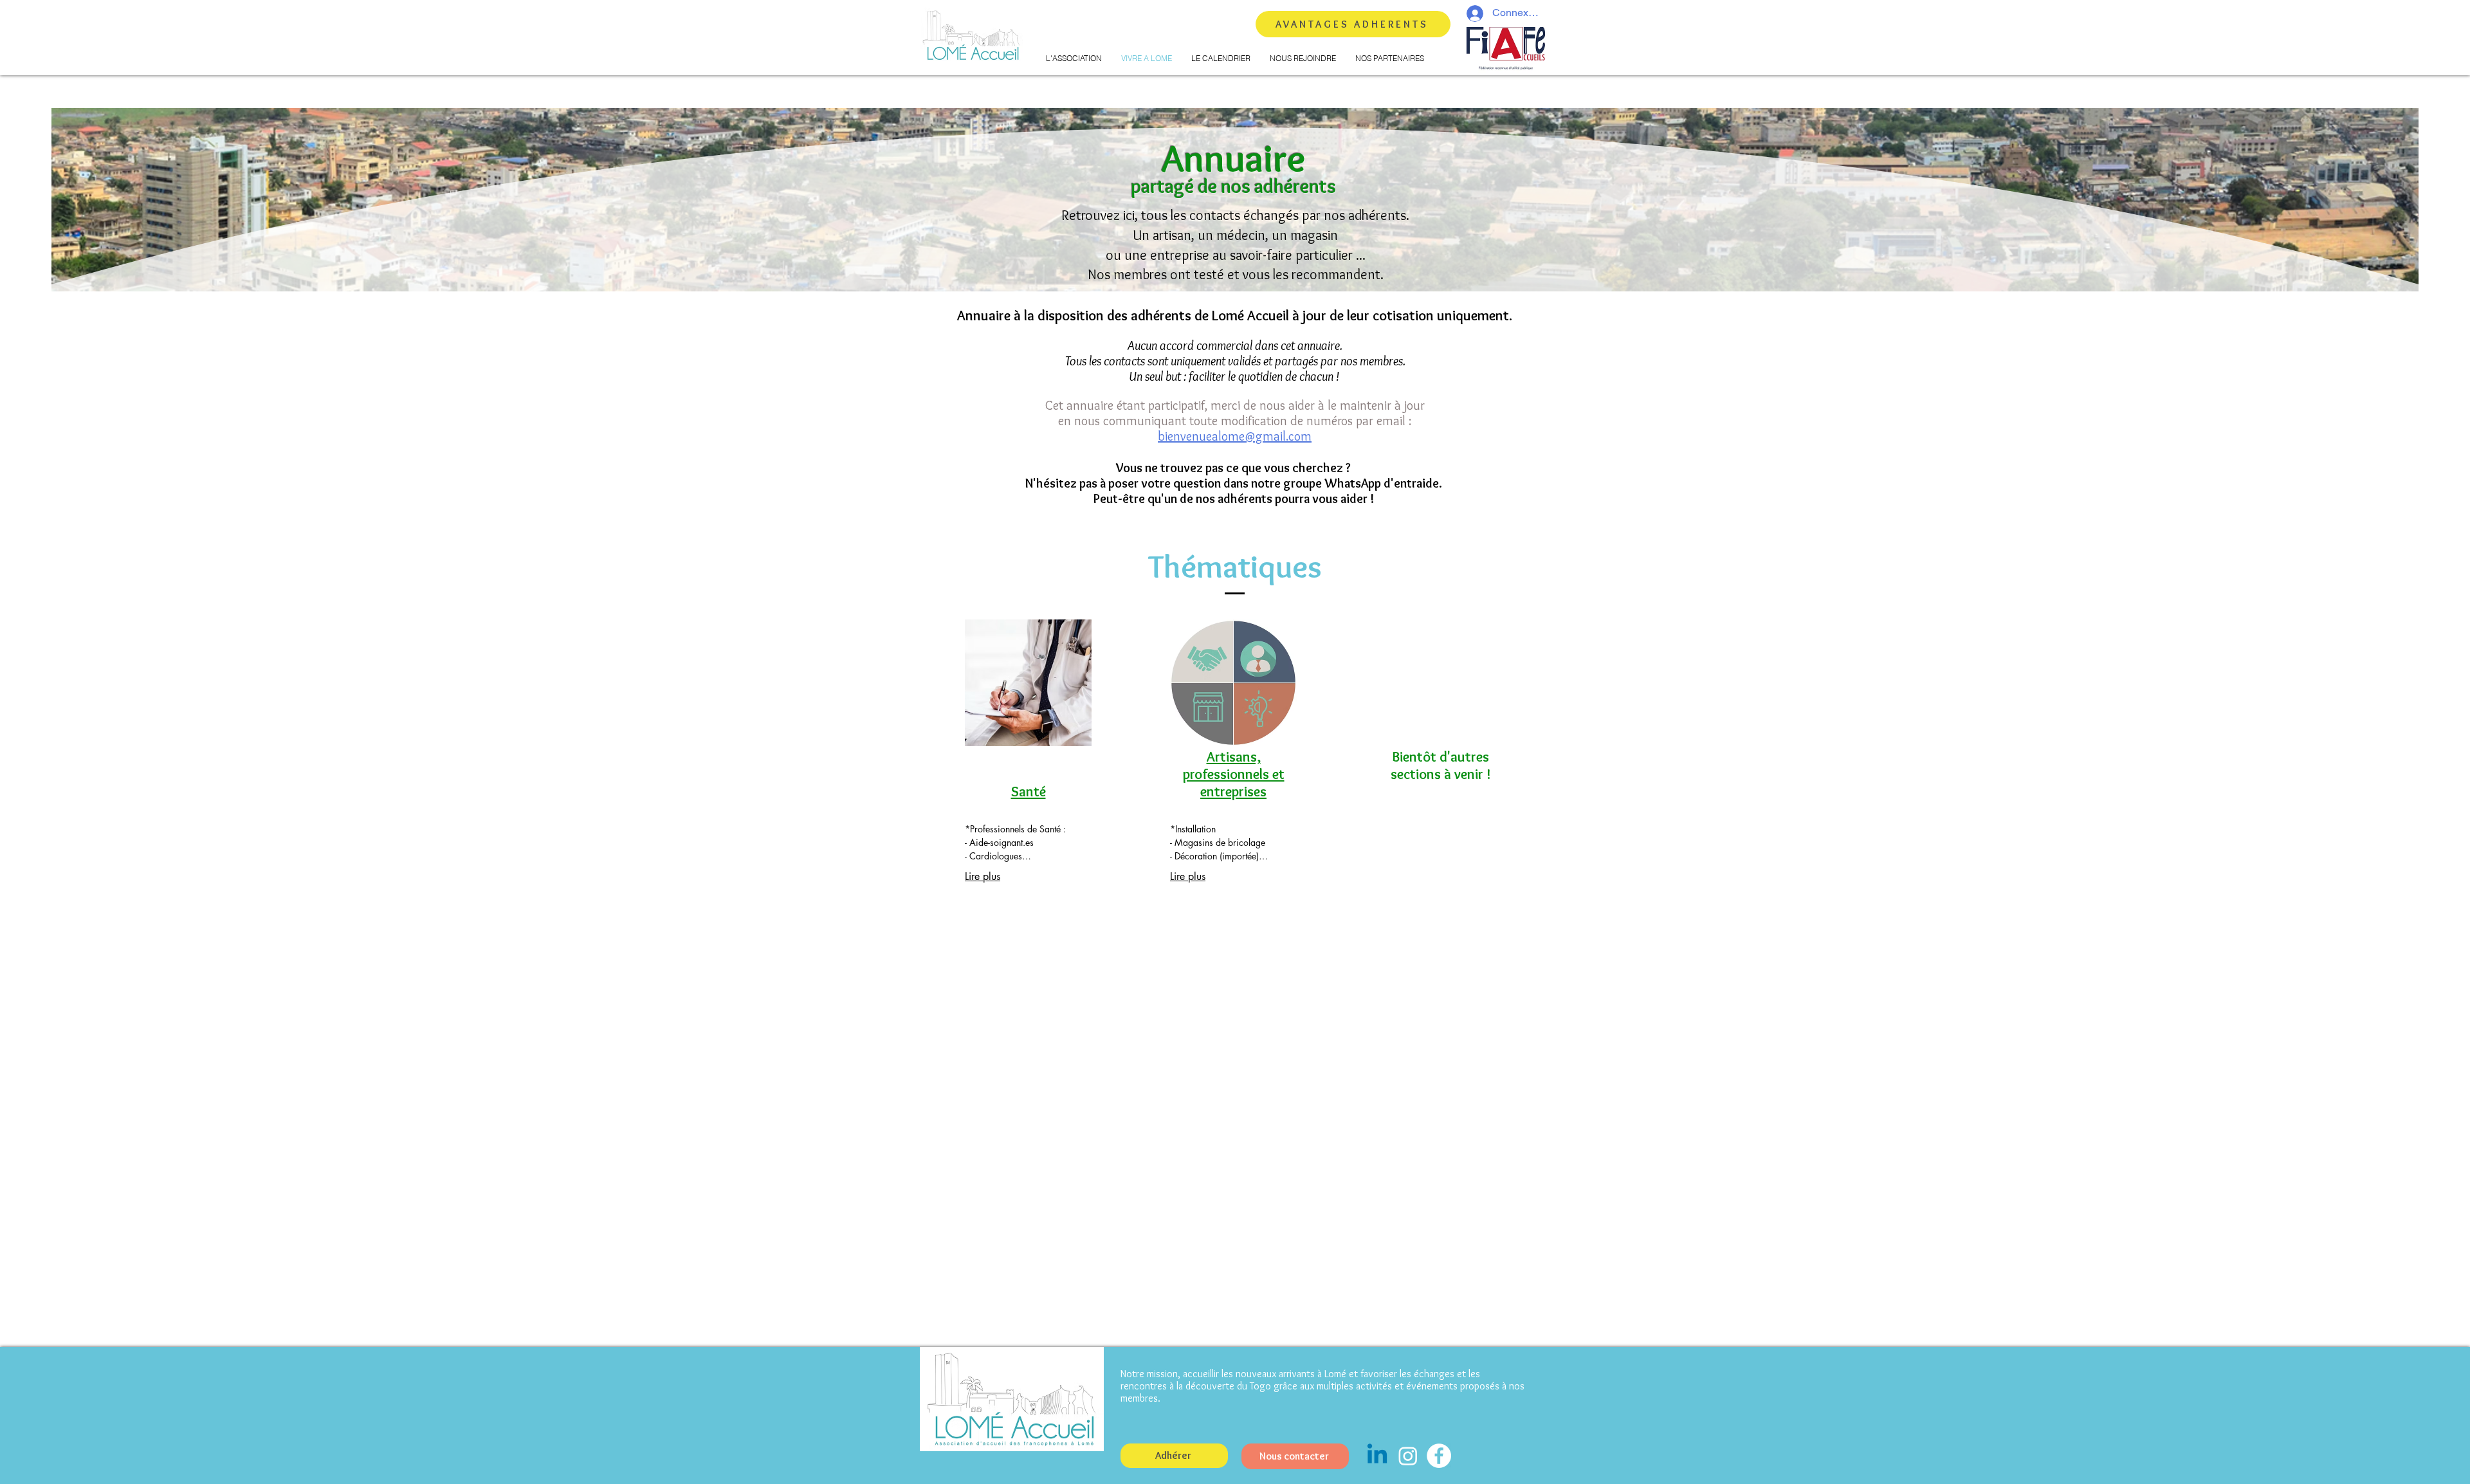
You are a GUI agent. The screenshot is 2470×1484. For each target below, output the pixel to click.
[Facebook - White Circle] (1439, 1456)
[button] (1074, 59)
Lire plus (983, 876)
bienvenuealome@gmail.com (1235, 436)
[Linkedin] (1377, 1456)
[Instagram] (1408, 1456)
